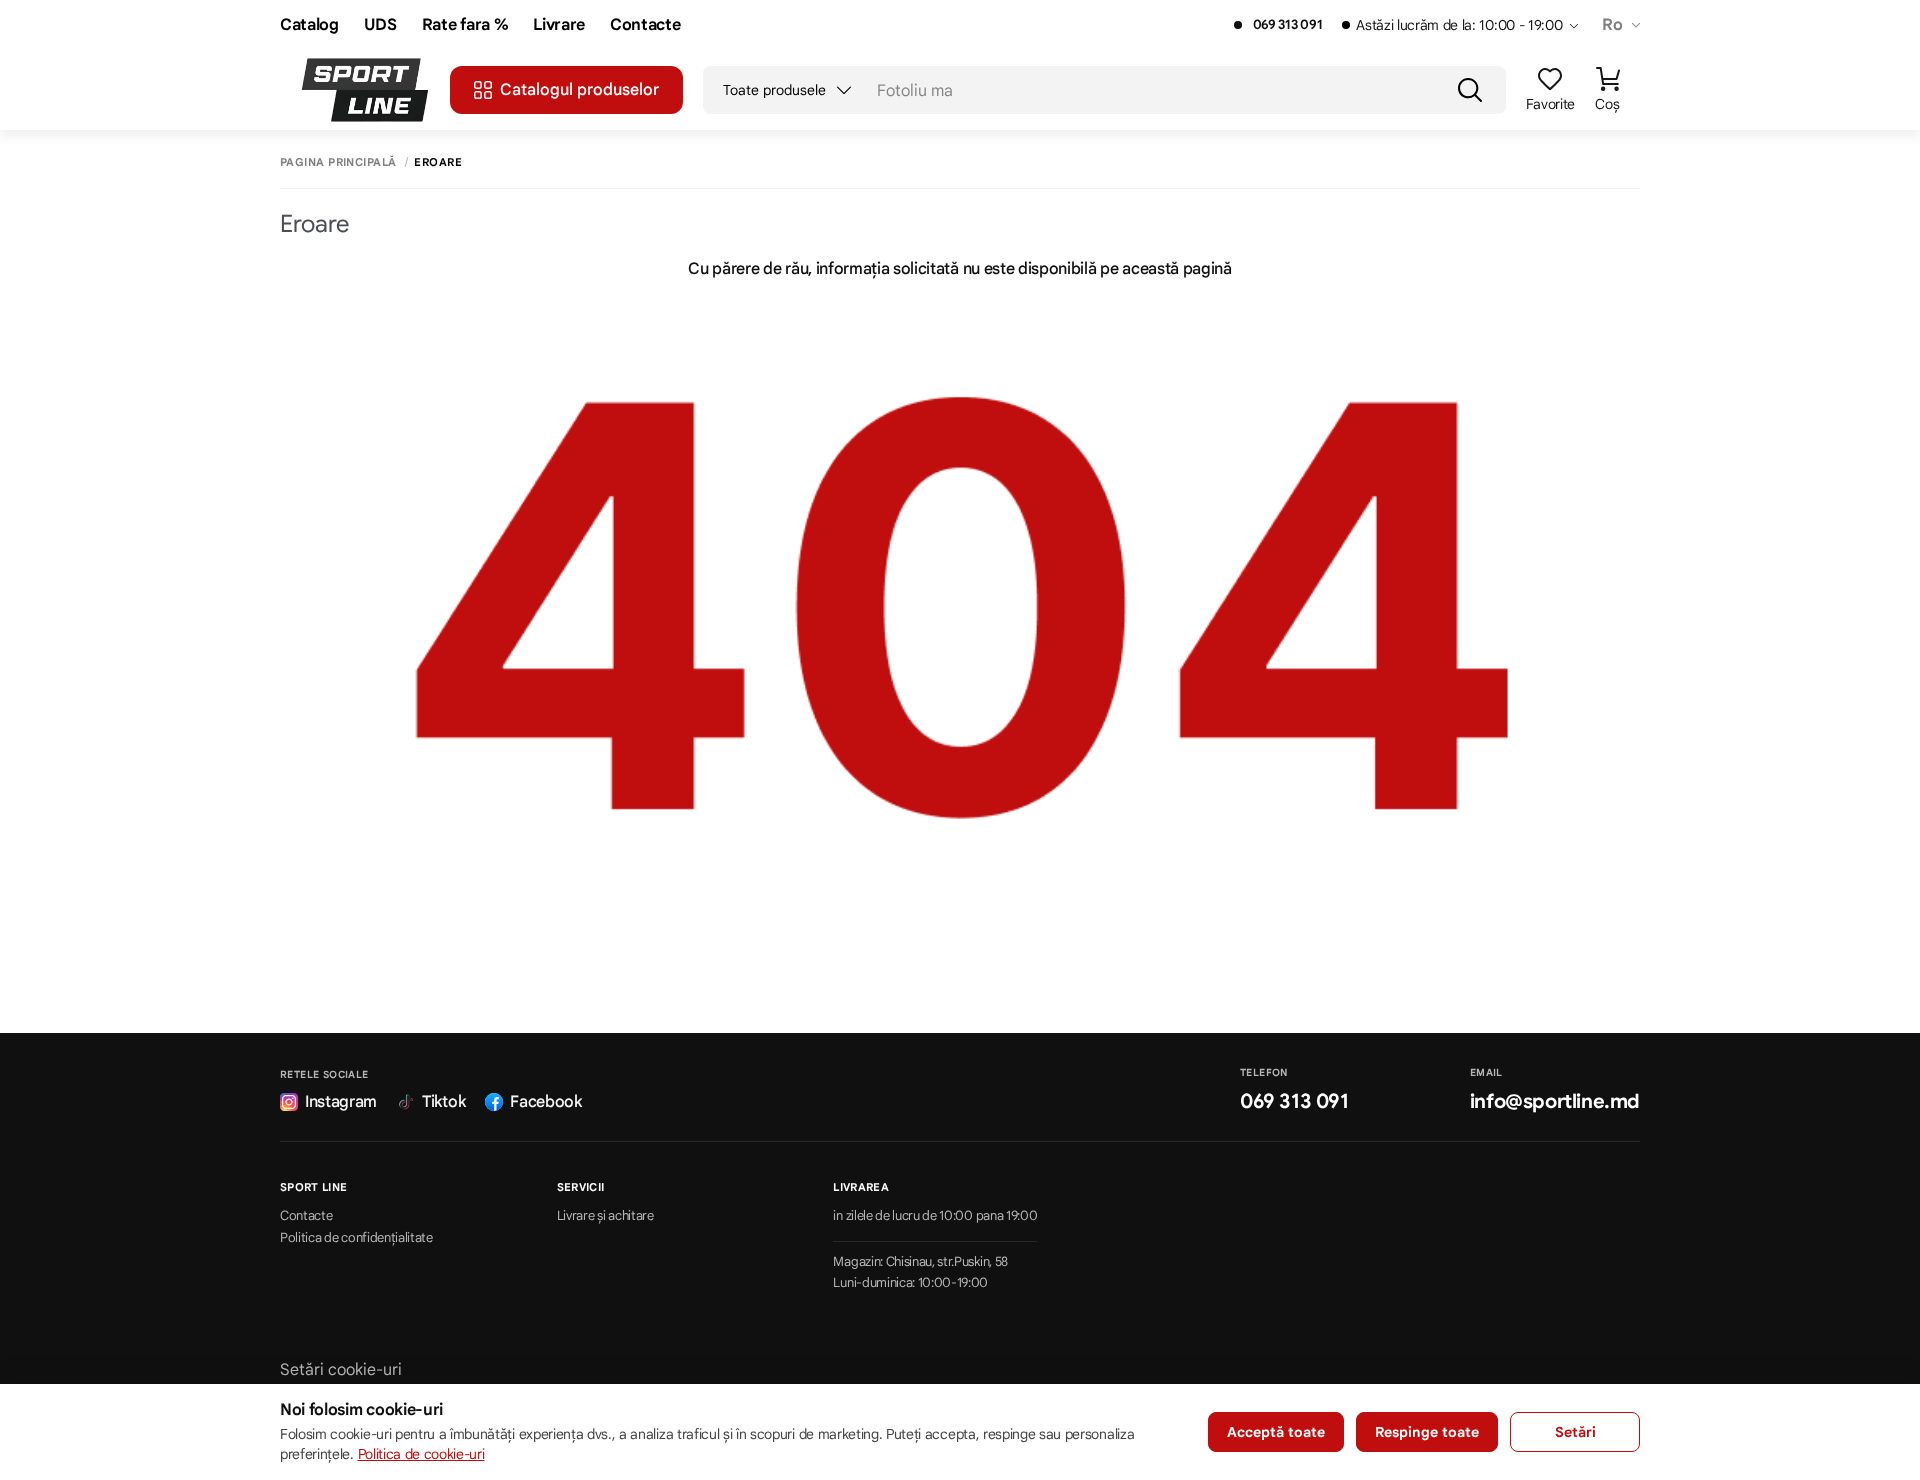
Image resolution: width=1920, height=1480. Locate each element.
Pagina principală (338, 162)
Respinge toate (1427, 1432)
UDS (380, 25)
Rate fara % (465, 25)
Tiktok (443, 1102)
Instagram (341, 1102)
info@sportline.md (1555, 1101)
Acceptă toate (1276, 1432)
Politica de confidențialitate (356, 1238)
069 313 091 (1287, 25)
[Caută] (1470, 90)
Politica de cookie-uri (421, 1454)
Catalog (309, 25)
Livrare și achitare (605, 1216)
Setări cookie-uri (341, 1370)
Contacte (645, 25)
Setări (1575, 1432)
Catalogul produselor (579, 90)
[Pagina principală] (365, 90)
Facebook (545, 1102)
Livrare (559, 25)
